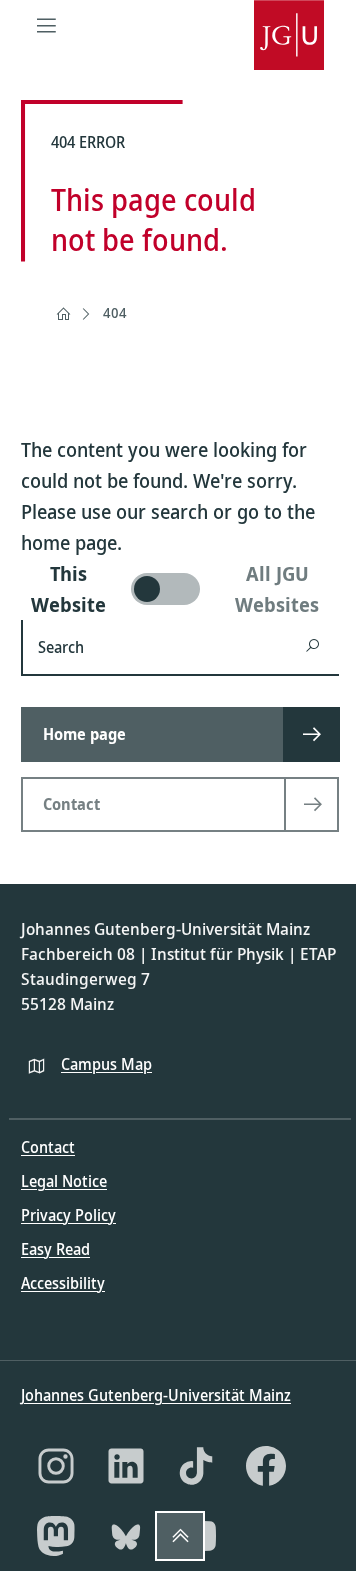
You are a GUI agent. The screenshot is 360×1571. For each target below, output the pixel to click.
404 (115, 312)
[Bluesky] (126, 1536)
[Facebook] (266, 1466)
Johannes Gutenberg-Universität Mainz (156, 1395)
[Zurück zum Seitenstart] (180, 1536)
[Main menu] (46, 25)
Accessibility (63, 1283)
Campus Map (106, 1064)
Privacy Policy (68, 1215)
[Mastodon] (56, 1536)
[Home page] (63, 314)
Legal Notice (64, 1181)
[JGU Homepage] (289, 25)
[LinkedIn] (126, 1466)
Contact (48, 1147)
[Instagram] (56, 1466)
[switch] (180, 589)
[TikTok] (196, 1466)
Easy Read (55, 1249)
